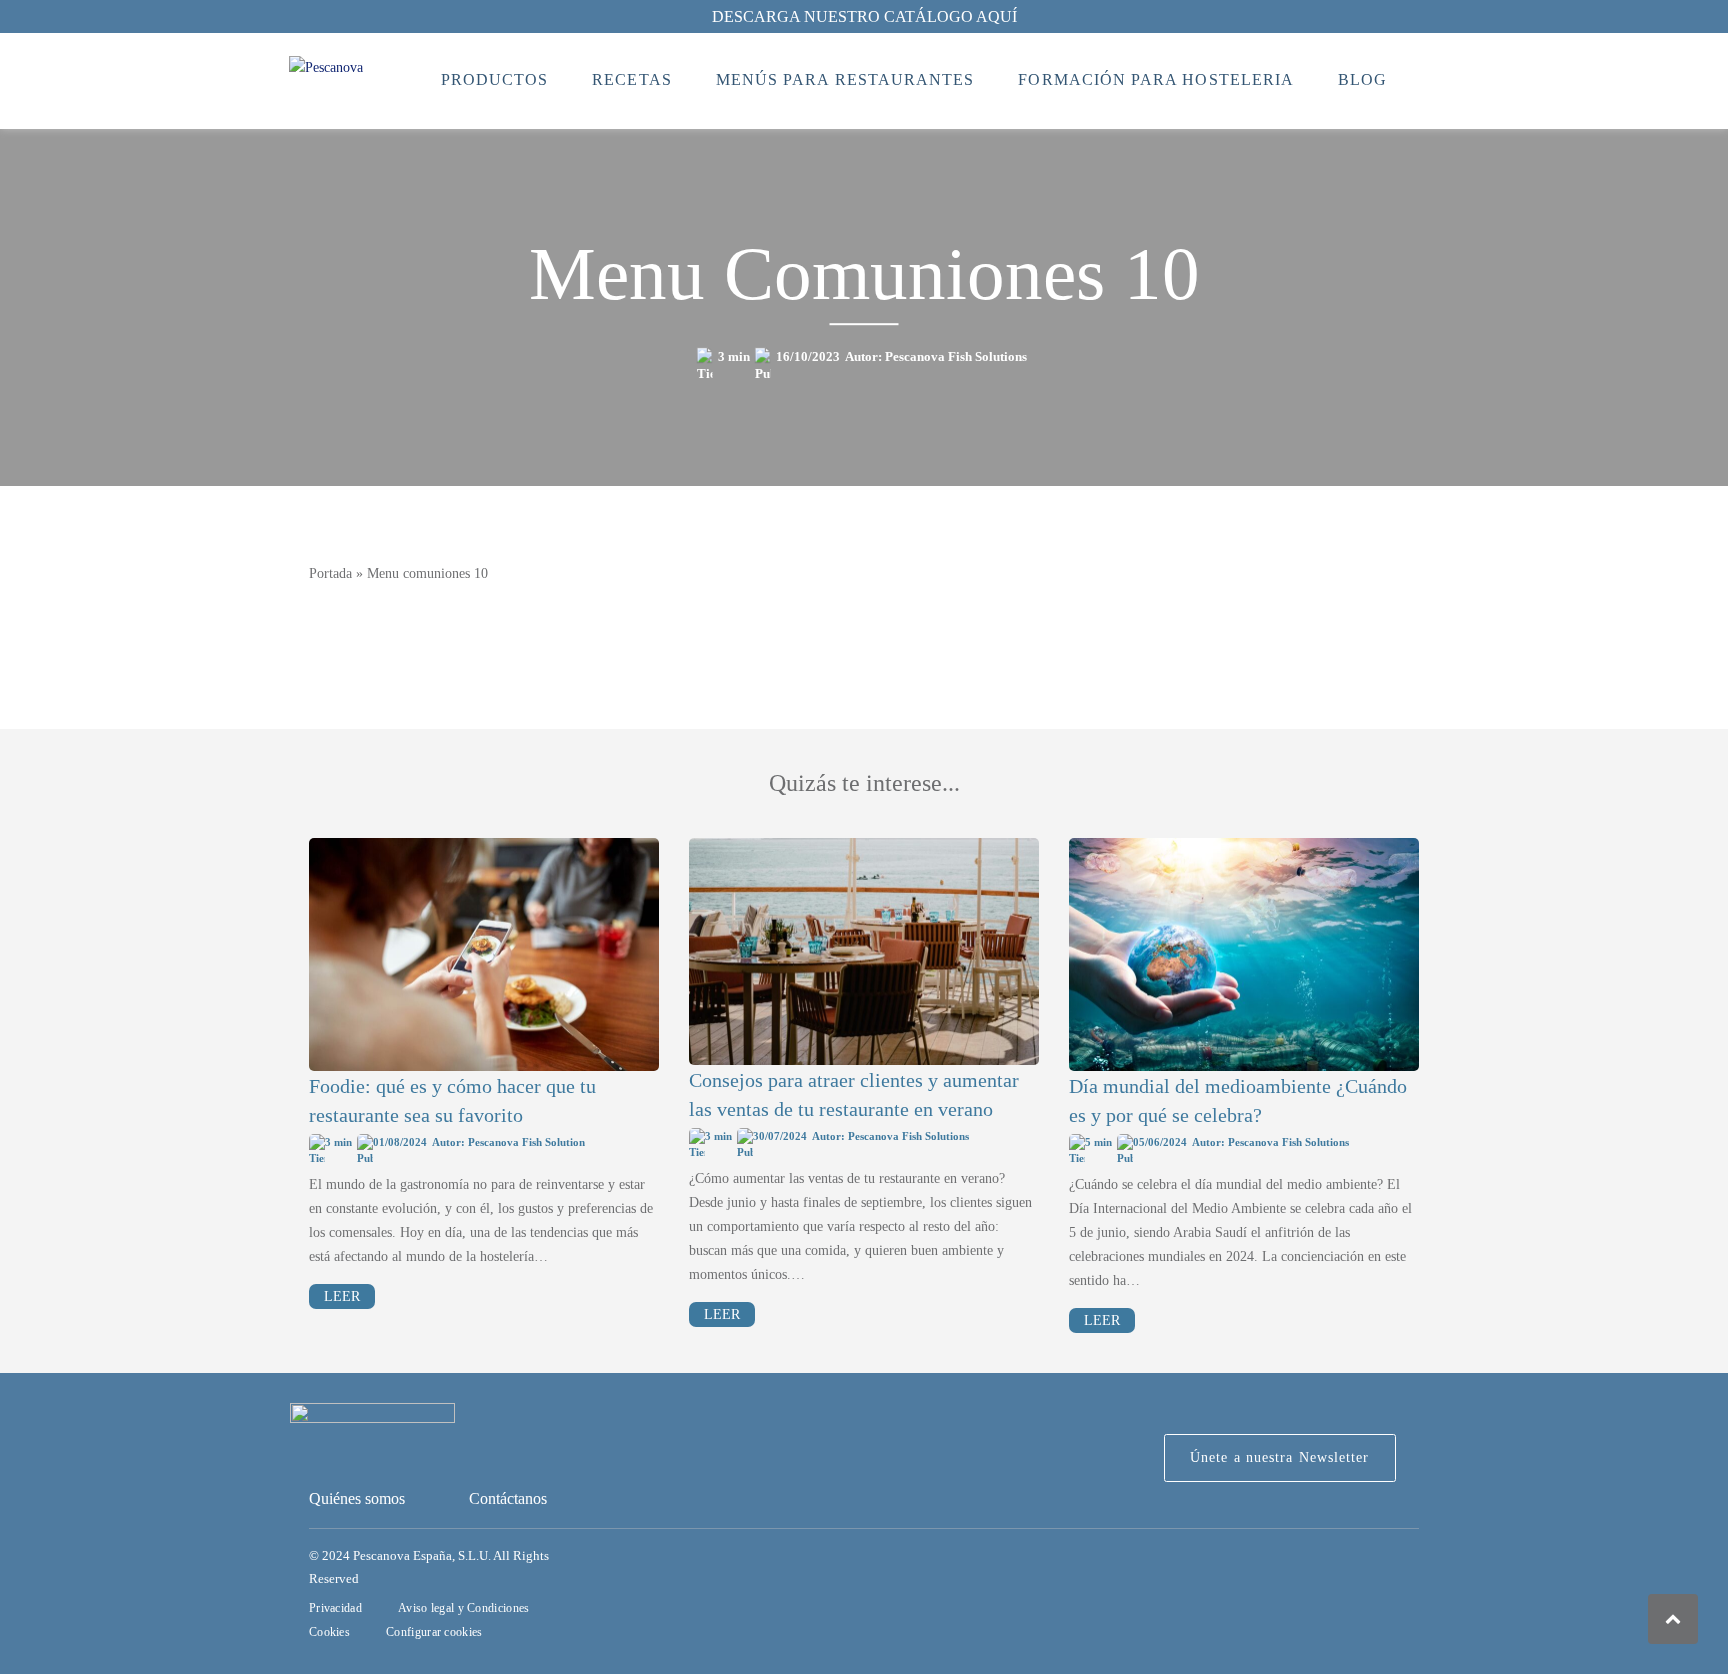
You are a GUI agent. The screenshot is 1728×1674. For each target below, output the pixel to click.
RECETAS (632, 79)
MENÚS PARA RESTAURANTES (845, 79)
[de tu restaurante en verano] (864, 951)
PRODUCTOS (495, 79)
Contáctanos (508, 1498)
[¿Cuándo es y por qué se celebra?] (1244, 954)
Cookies (329, 1632)
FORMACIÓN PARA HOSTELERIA (1156, 79)
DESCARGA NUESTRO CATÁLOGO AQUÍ (864, 16)
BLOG (1362, 79)
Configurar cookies (434, 1632)
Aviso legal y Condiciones (464, 1608)
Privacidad (335, 1608)
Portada (330, 573)
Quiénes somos (357, 1498)
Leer (342, 1296)
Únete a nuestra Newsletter (1280, 1457)
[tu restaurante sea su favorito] (484, 954)
